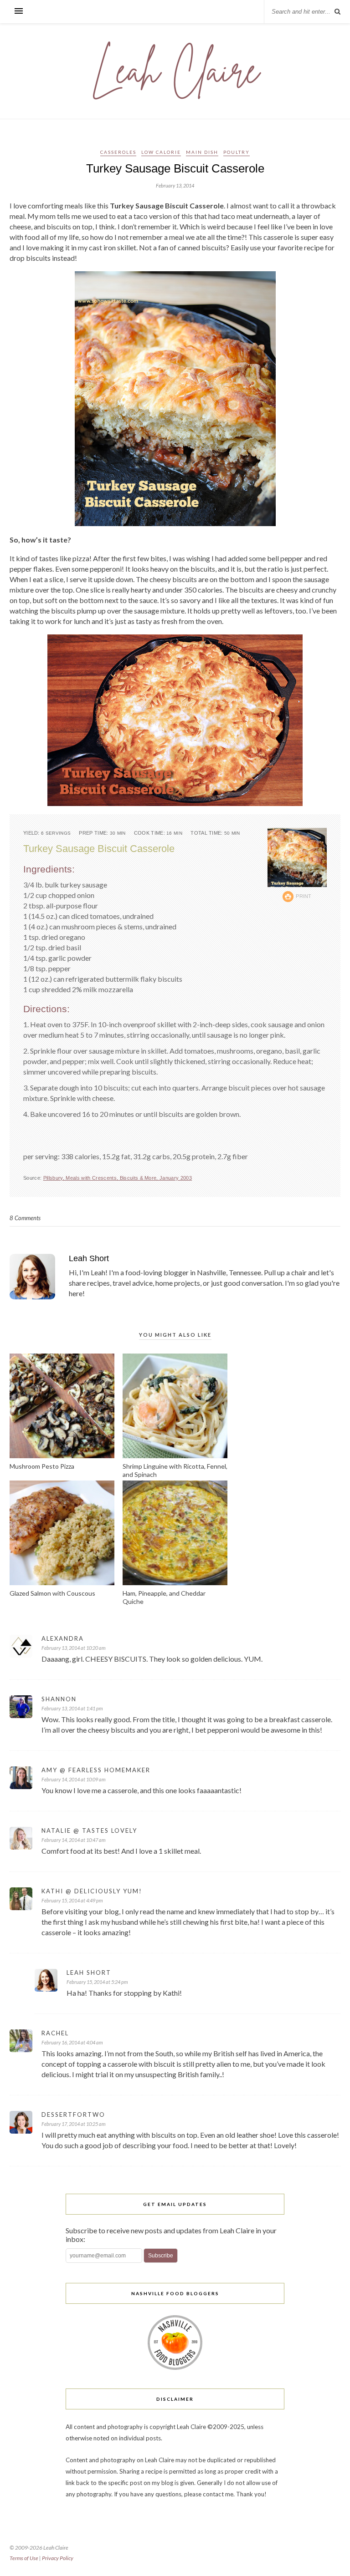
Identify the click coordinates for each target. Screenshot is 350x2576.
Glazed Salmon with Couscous (52, 1593)
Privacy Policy (58, 2558)
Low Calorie (161, 152)
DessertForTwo (73, 2115)
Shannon (59, 1699)
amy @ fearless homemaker (96, 1770)
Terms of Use (24, 2558)
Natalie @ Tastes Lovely (89, 1831)
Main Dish (202, 152)
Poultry (237, 152)
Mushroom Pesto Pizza (42, 1466)
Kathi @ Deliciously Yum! (92, 1891)
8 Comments (25, 1218)
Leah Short (89, 1258)
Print (304, 896)
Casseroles (118, 152)
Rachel (55, 2033)
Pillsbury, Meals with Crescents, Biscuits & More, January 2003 (118, 1178)
